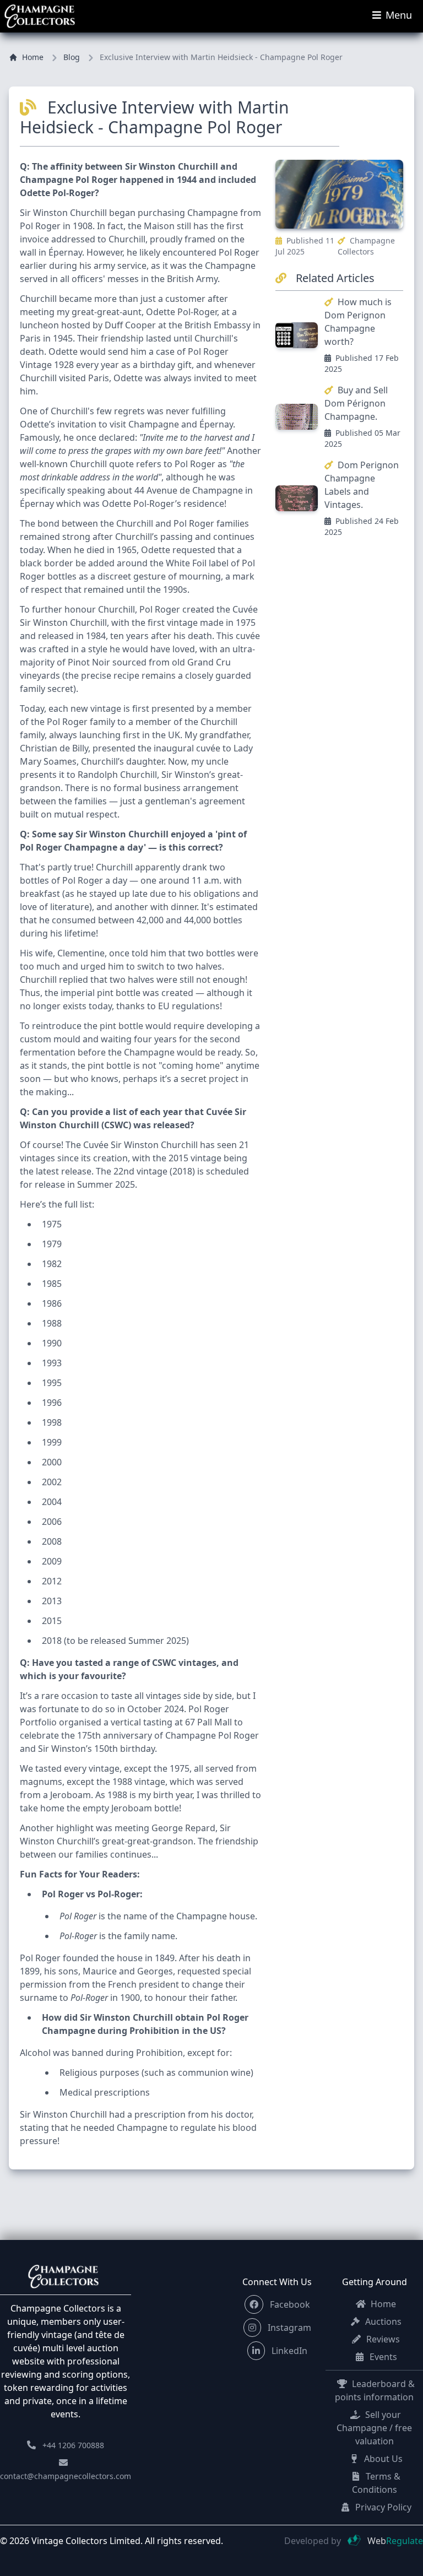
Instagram (288, 2328)
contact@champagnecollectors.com (66, 2476)
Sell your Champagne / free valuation (374, 2428)
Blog (72, 57)
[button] (254, 2304)
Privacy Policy (382, 2507)
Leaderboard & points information (375, 2390)
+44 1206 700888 (73, 2445)
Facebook (289, 2304)
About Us (382, 2459)
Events (382, 2357)
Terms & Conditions (376, 2483)
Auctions (382, 2321)
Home (33, 57)
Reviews (382, 2339)
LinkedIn (288, 2351)
